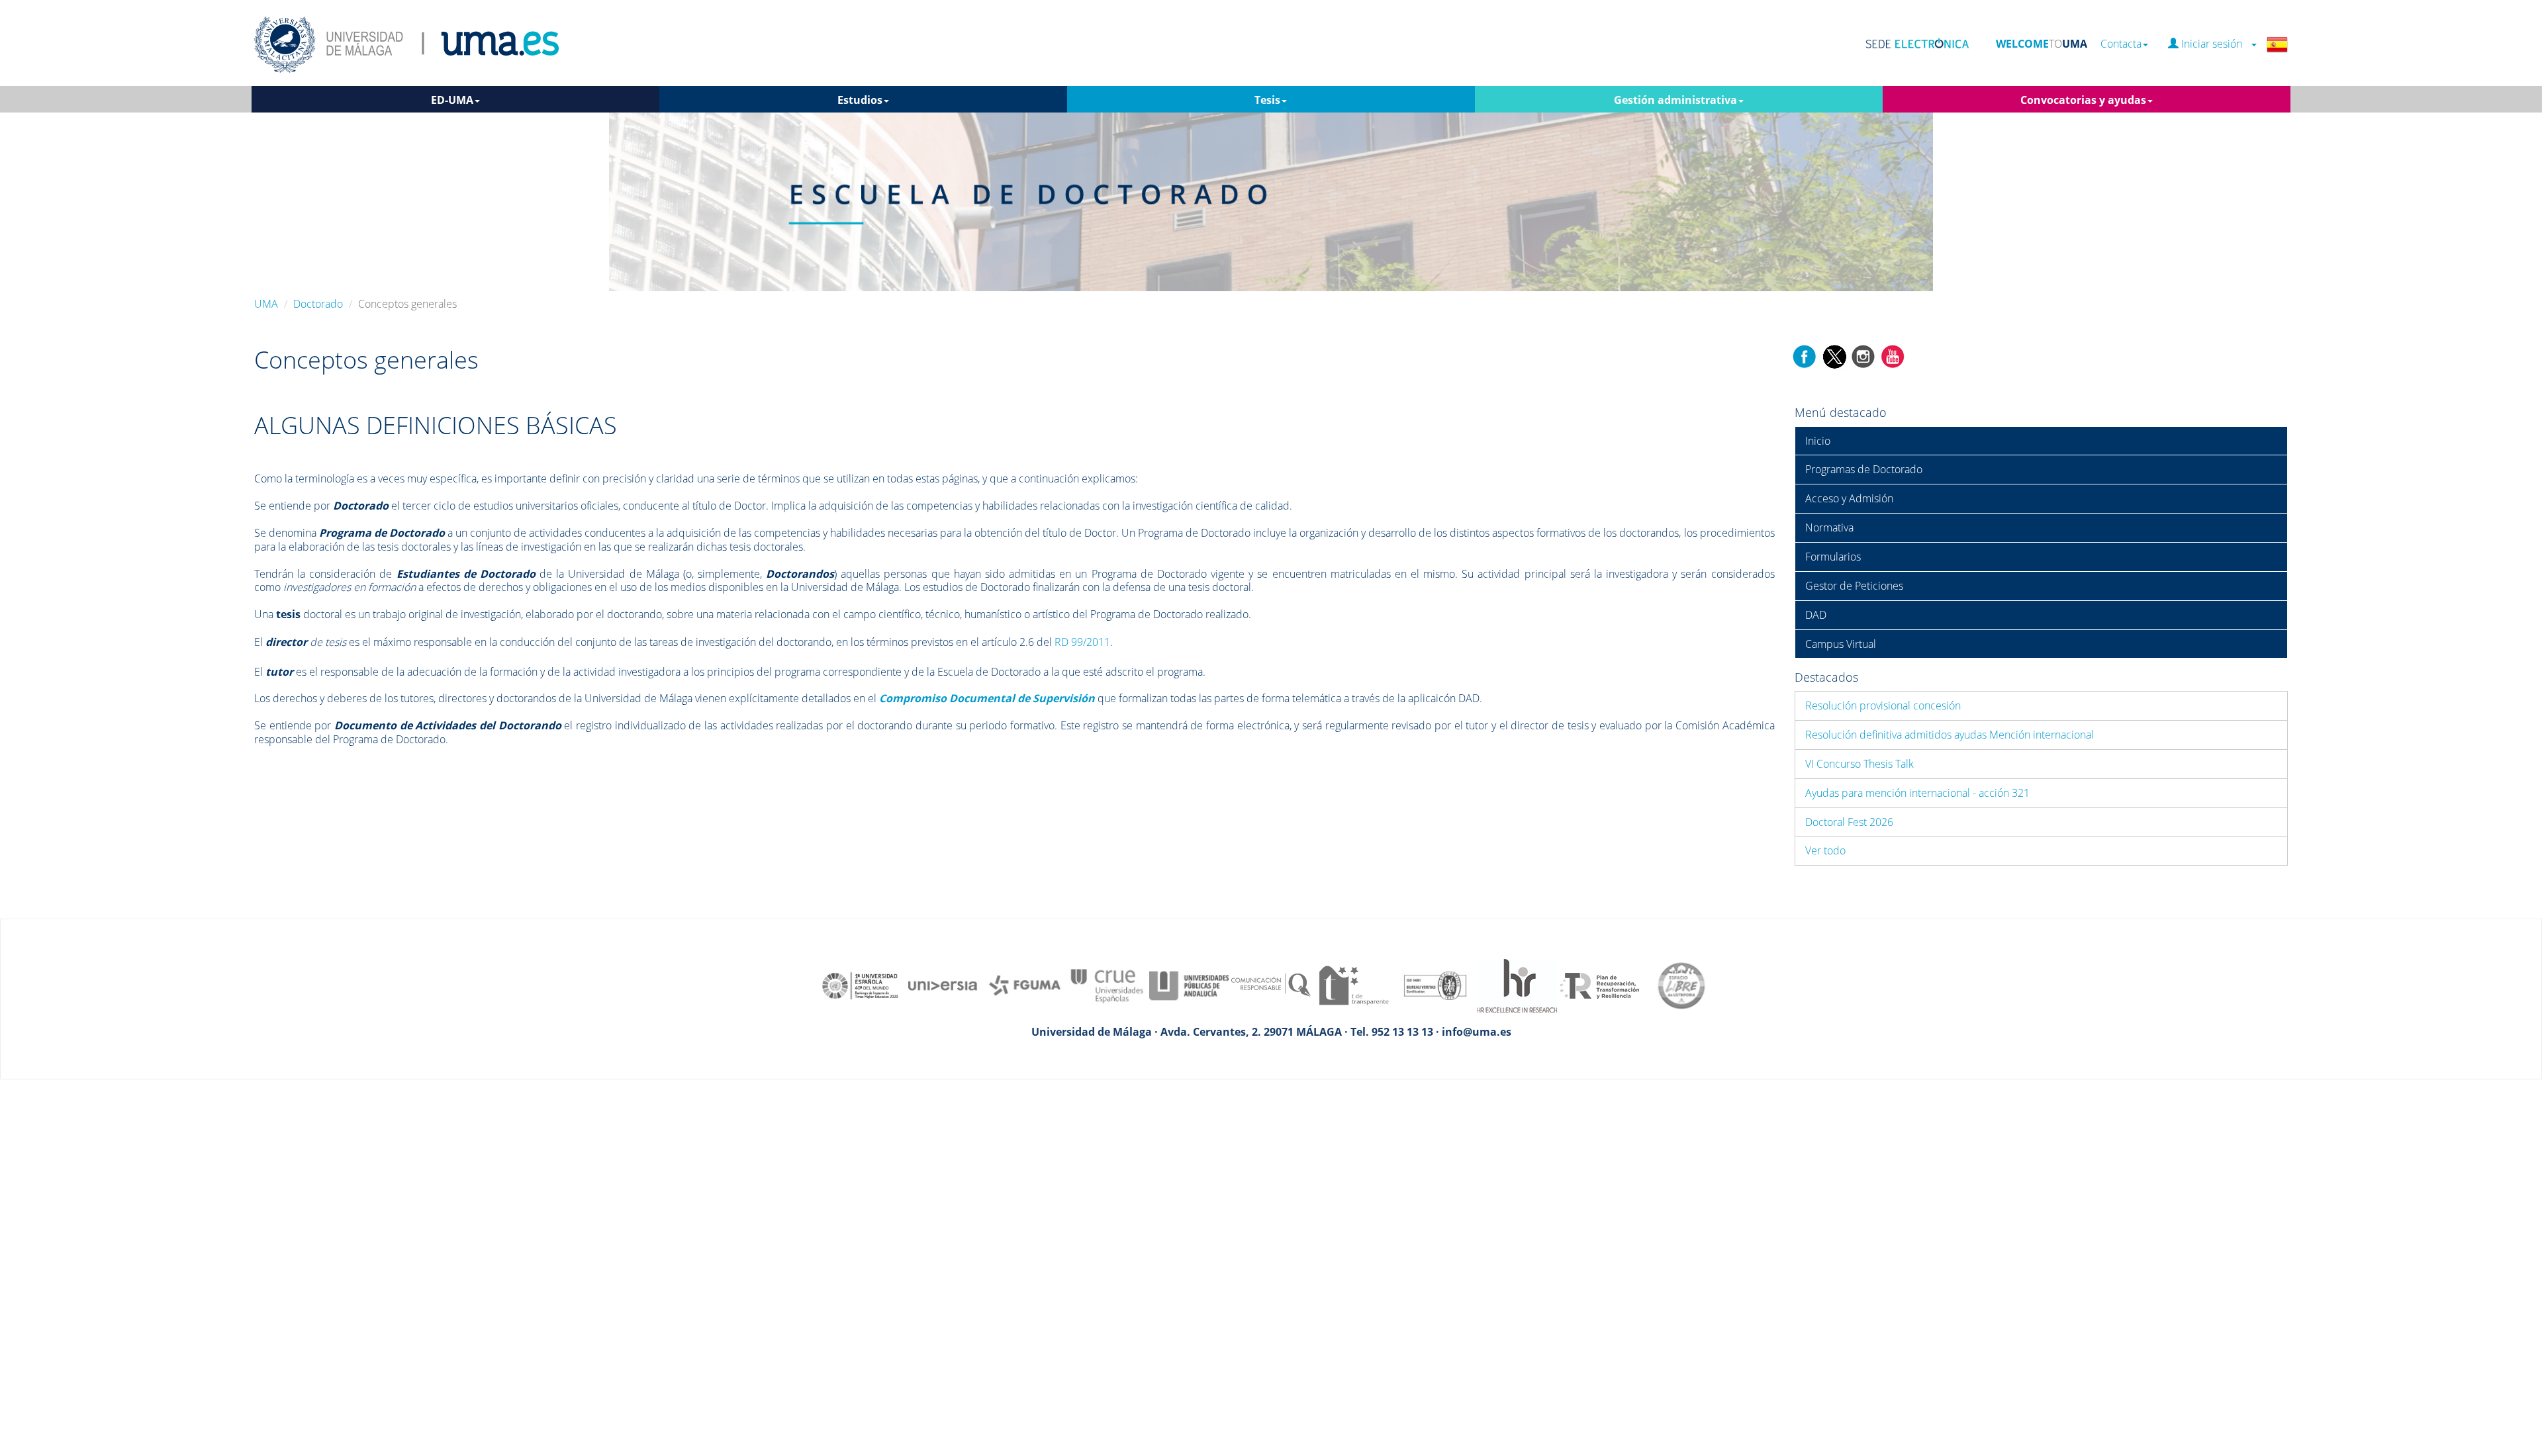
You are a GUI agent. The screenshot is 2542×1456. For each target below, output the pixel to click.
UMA (266, 304)
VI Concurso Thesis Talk (1859, 764)
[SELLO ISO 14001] (1435, 985)
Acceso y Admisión (1849, 498)
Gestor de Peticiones (1854, 586)
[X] (1834, 355)
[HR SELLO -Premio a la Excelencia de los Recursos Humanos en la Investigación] (1517, 985)
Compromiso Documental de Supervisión (987, 698)
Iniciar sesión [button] (2214, 44)
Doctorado (318, 304)
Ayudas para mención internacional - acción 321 (1917, 793)
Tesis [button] (1267, 100)
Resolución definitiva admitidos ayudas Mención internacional (1950, 735)
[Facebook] (1805, 355)
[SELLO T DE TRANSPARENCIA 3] (1353, 985)
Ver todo (1825, 850)
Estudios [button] (860, 100)
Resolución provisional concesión (1883, 705)
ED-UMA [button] (452, 100)
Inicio (1818, 441)
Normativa (1829, 527)
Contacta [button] (2121, 44)
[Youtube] (1893, 355)
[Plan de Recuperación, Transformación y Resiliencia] (1599, 985)
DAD (1816, 615)
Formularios (1833, 557)
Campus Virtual (1841, 644)
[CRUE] (1107, 985)
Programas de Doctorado (1864, 469)
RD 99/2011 (1082, 642)
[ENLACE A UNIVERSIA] (943, 985)
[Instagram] (1863, 355)
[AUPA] (1189, 985)
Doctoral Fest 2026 (1849, 822)
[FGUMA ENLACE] (1025, 985)
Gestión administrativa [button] (1675, 100)
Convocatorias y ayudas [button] (2083, 100)
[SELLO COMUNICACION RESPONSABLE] (1271, 985)
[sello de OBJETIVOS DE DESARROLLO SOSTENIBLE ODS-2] (861, 985)
